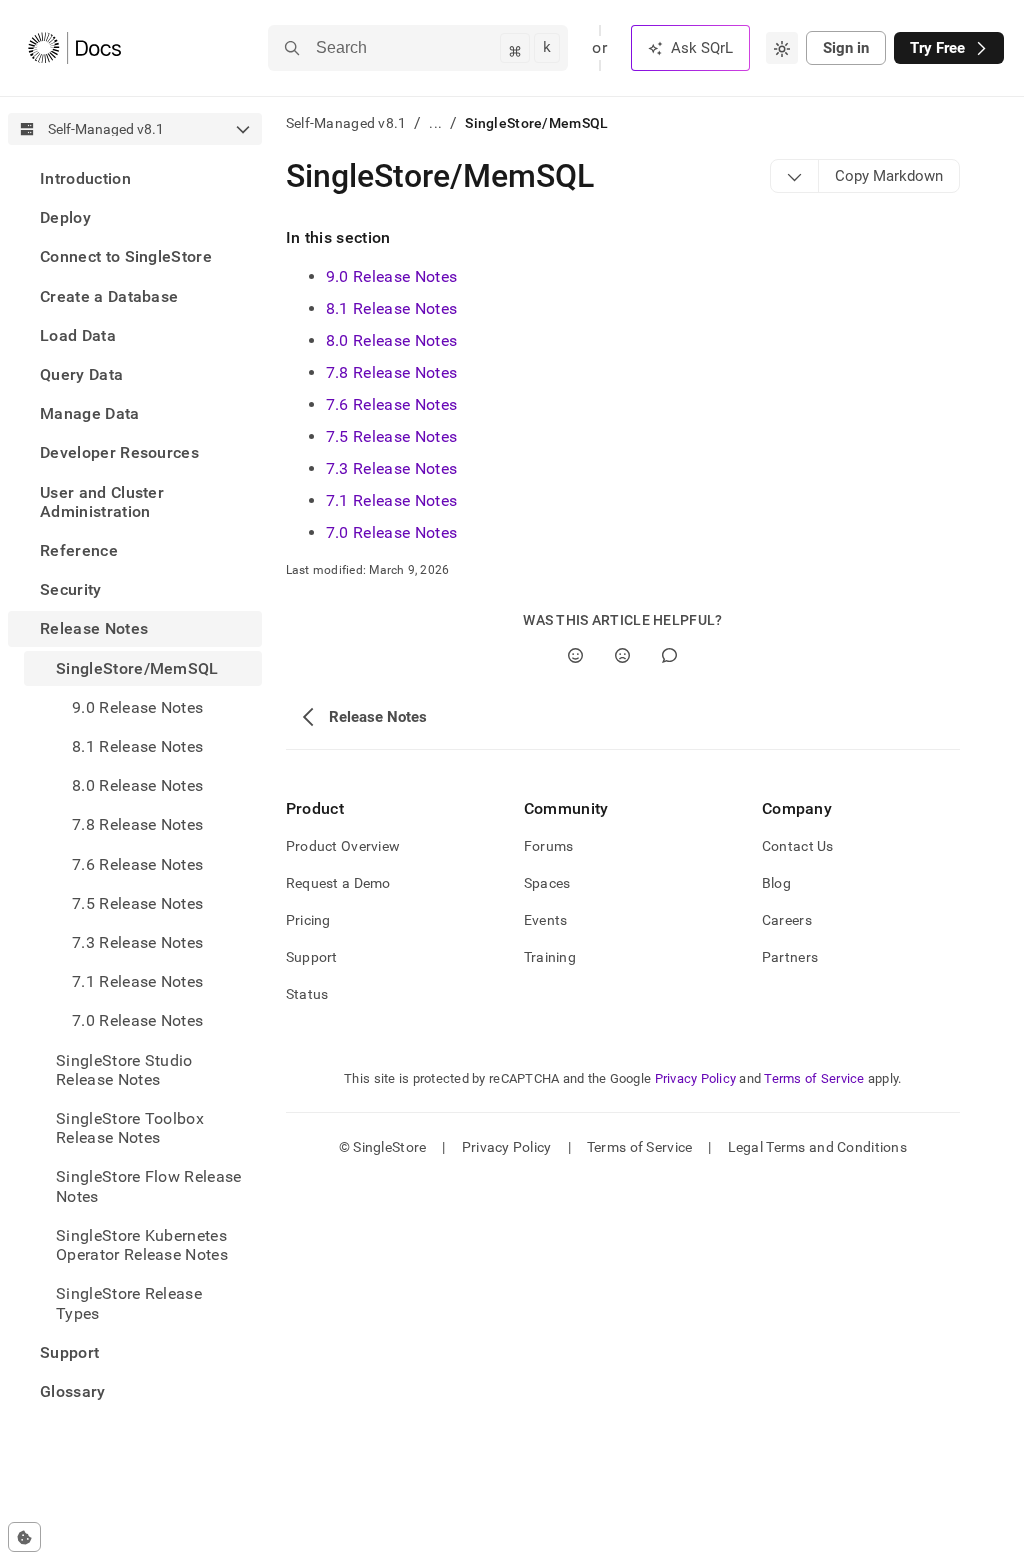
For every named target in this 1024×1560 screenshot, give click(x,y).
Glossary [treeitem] (73, 1391)
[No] (622, 655)
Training (550, 957)
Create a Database (109, 296)
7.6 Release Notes (137, 864)
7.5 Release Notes (137, 903)
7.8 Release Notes (137, 824)
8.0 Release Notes (137, 785)
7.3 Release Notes (137, 942)
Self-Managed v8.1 (346, 123)
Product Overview (343, 846)
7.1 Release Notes (137, 981)
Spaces (547, 883)
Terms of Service (814, 1078)
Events (546, 920)
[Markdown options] (795, 176)
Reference (79, 550)
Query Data (81, 374)
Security (71, 589)
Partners (790, 957)
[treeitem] (135, 178)
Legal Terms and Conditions (817, 1147)
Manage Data (90, 413)
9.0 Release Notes (391, 276)
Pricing (308, 920)
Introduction (85, 178)
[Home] (74, 48)
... (435, 123)
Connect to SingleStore (126, 256)
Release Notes (94, 628)
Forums (549, 846)
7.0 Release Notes (137, 1020)
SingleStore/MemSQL (137, 668)
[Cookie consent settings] (24, 1537)
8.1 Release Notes (137, 746)
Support (69, 1352)
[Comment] (669, 655)
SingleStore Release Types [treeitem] (129, 1303)
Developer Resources (119, 452)
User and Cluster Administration (102, 502)
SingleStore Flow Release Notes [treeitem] (149, 1186)
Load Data (78, 335)
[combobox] (782, 48)
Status (307, 994)
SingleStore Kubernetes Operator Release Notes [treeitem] (142, 1245)
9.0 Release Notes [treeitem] (137, 707)
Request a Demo (338, 883)
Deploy (65, 217)
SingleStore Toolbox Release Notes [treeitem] (130, 1128)
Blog (776, 883)
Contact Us (798, 846)
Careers (787, 920)
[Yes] (575, 655)
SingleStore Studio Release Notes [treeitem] (124, 1070)
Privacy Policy (696, 1078)
